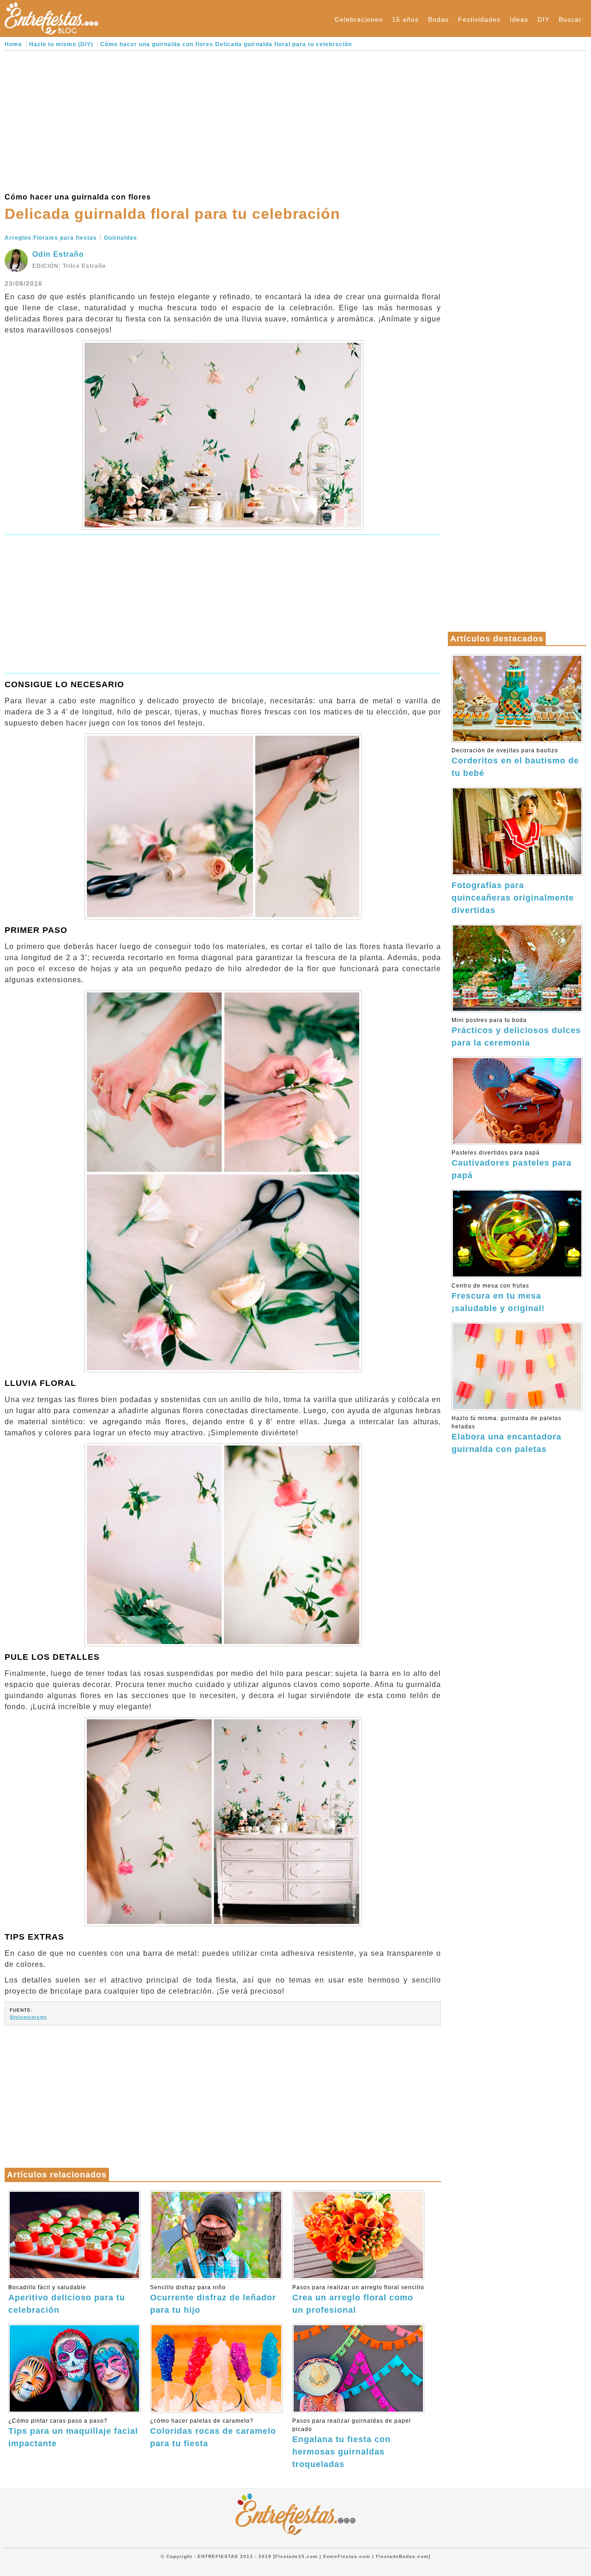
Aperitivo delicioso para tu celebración (67, 2299)
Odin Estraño (58, 254)
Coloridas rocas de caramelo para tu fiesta (213, 2433)
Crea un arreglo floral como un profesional (358, 2299)
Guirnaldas (121, 238)
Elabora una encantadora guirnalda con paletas (507, 1434)
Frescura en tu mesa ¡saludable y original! (498, 1298)
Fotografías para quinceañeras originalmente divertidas (513, 898)
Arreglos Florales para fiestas (51, 238)
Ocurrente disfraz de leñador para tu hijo (213, 2299)
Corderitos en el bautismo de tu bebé (515, 762)
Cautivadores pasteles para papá (512, 1165)
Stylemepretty (28, 2017)
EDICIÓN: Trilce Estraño (69, 266)
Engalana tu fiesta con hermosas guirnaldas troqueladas (352, 2443)
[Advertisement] (223, 120)
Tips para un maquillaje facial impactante (73, 2433)
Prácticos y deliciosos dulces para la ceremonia (516, 1032)
